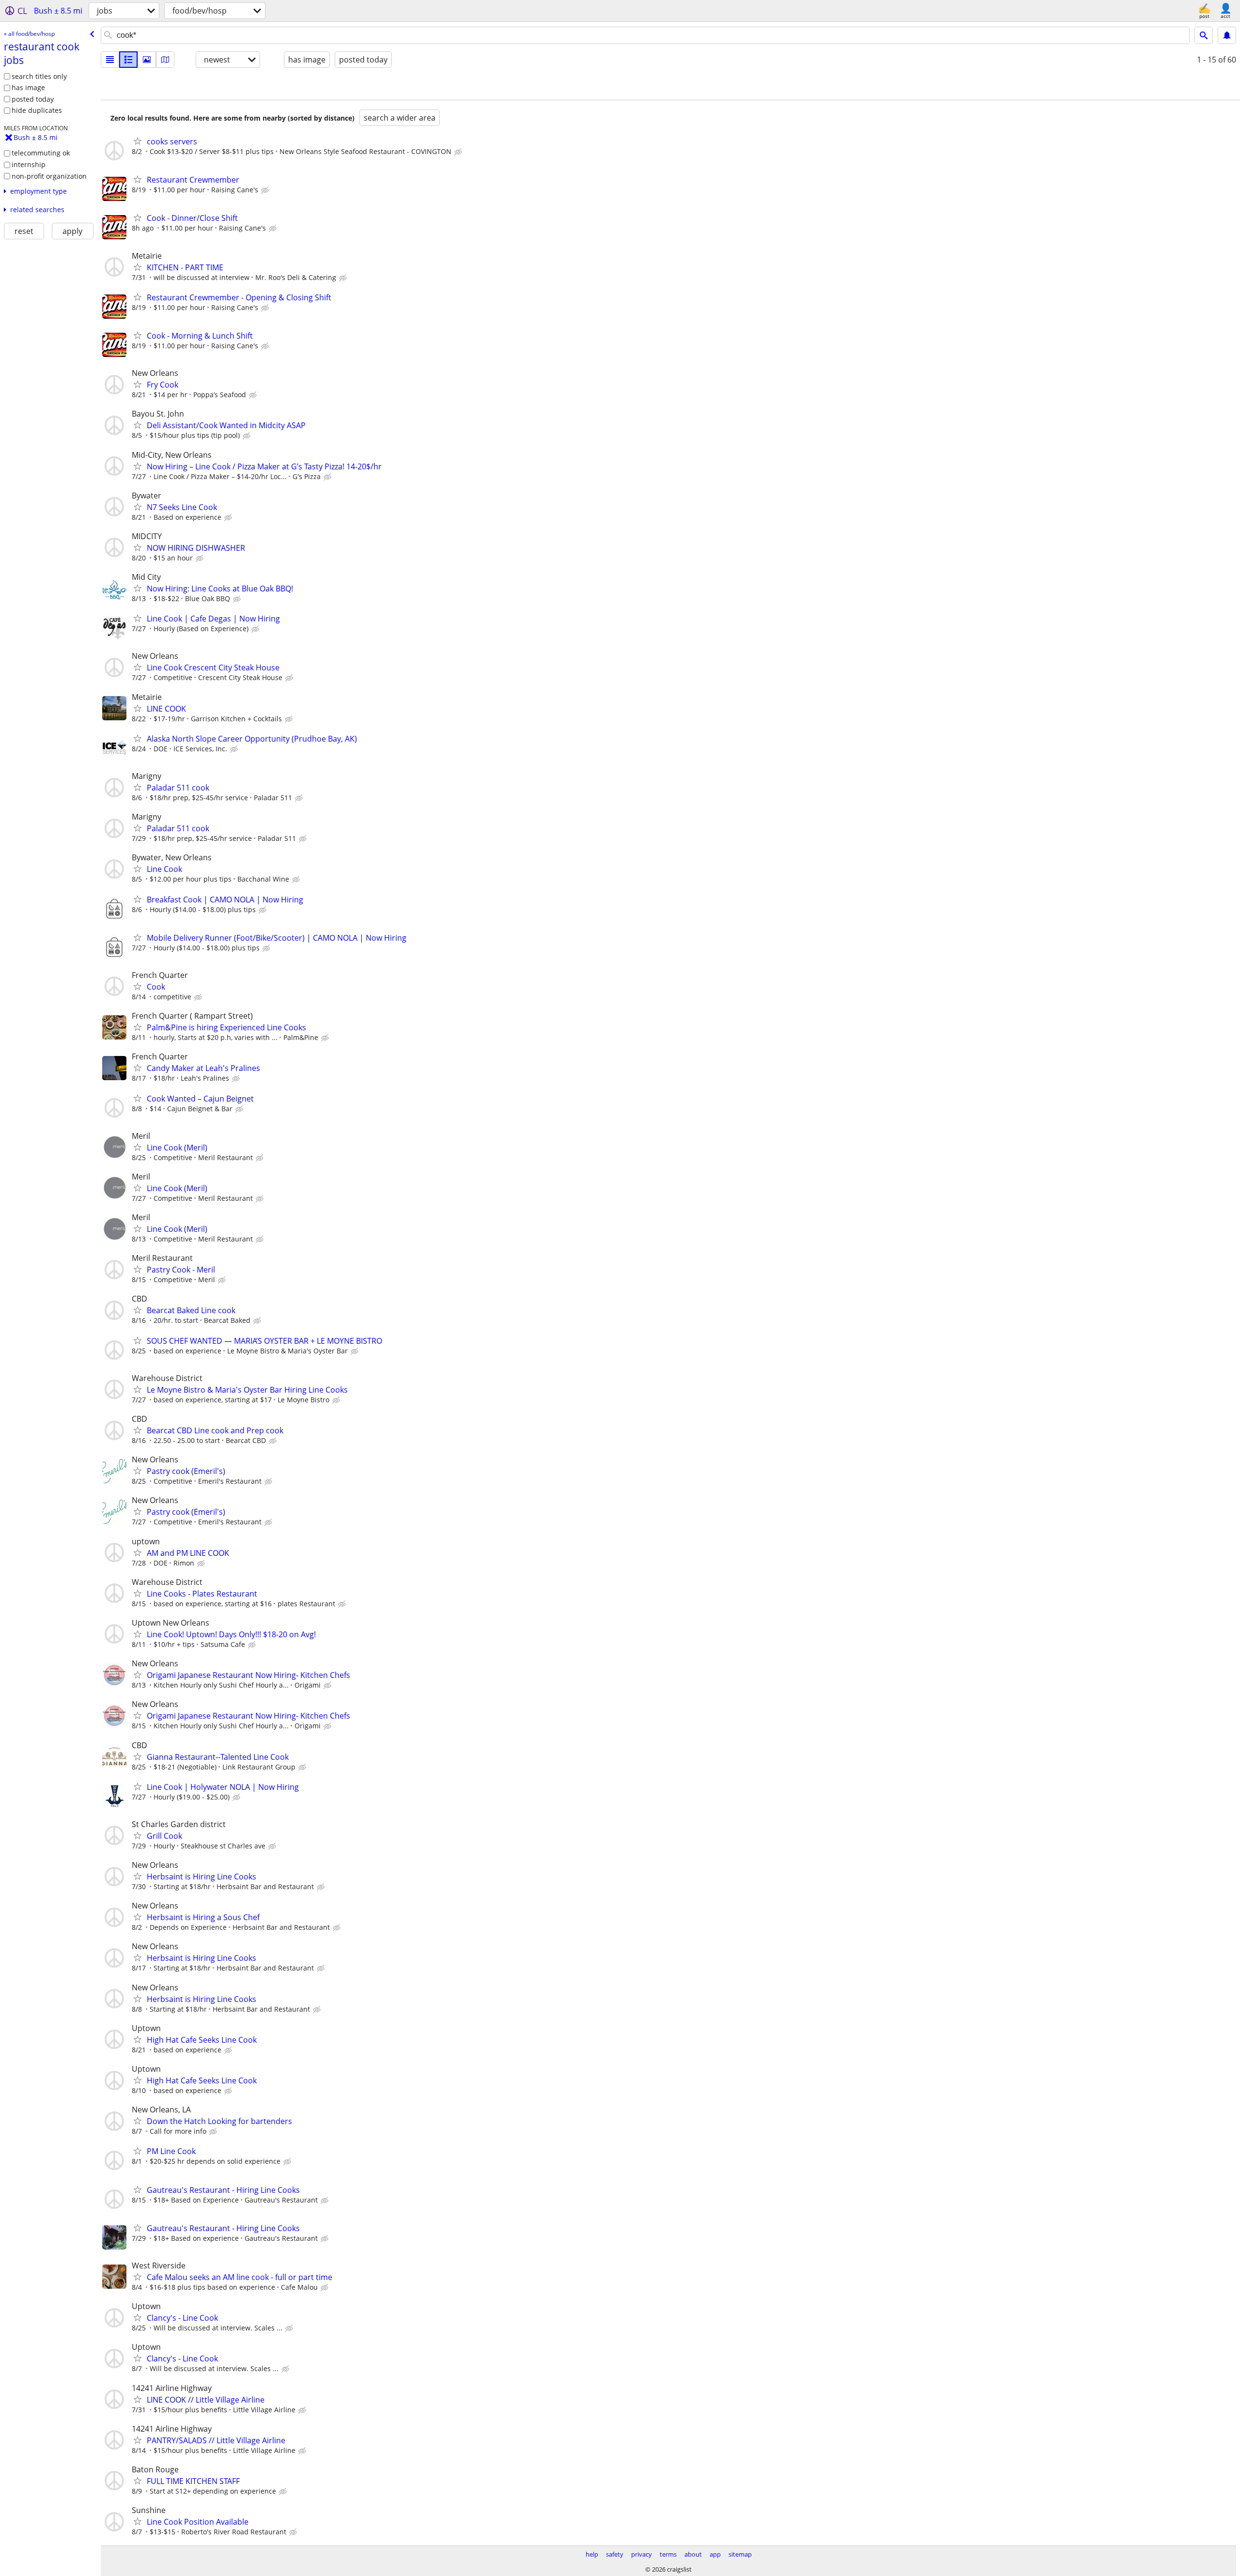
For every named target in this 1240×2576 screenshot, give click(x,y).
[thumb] (128, 60)
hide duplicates (37, 110)
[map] (165, 60)
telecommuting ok (41, 153)
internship (29, 164)
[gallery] (147, 60)
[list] (110, 60)
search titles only (39, 76)
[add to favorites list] (138, 141)
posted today (33, 99)
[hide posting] (459, 152)
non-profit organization (49, 176)
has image (28, 87)
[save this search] (1227, 35)
